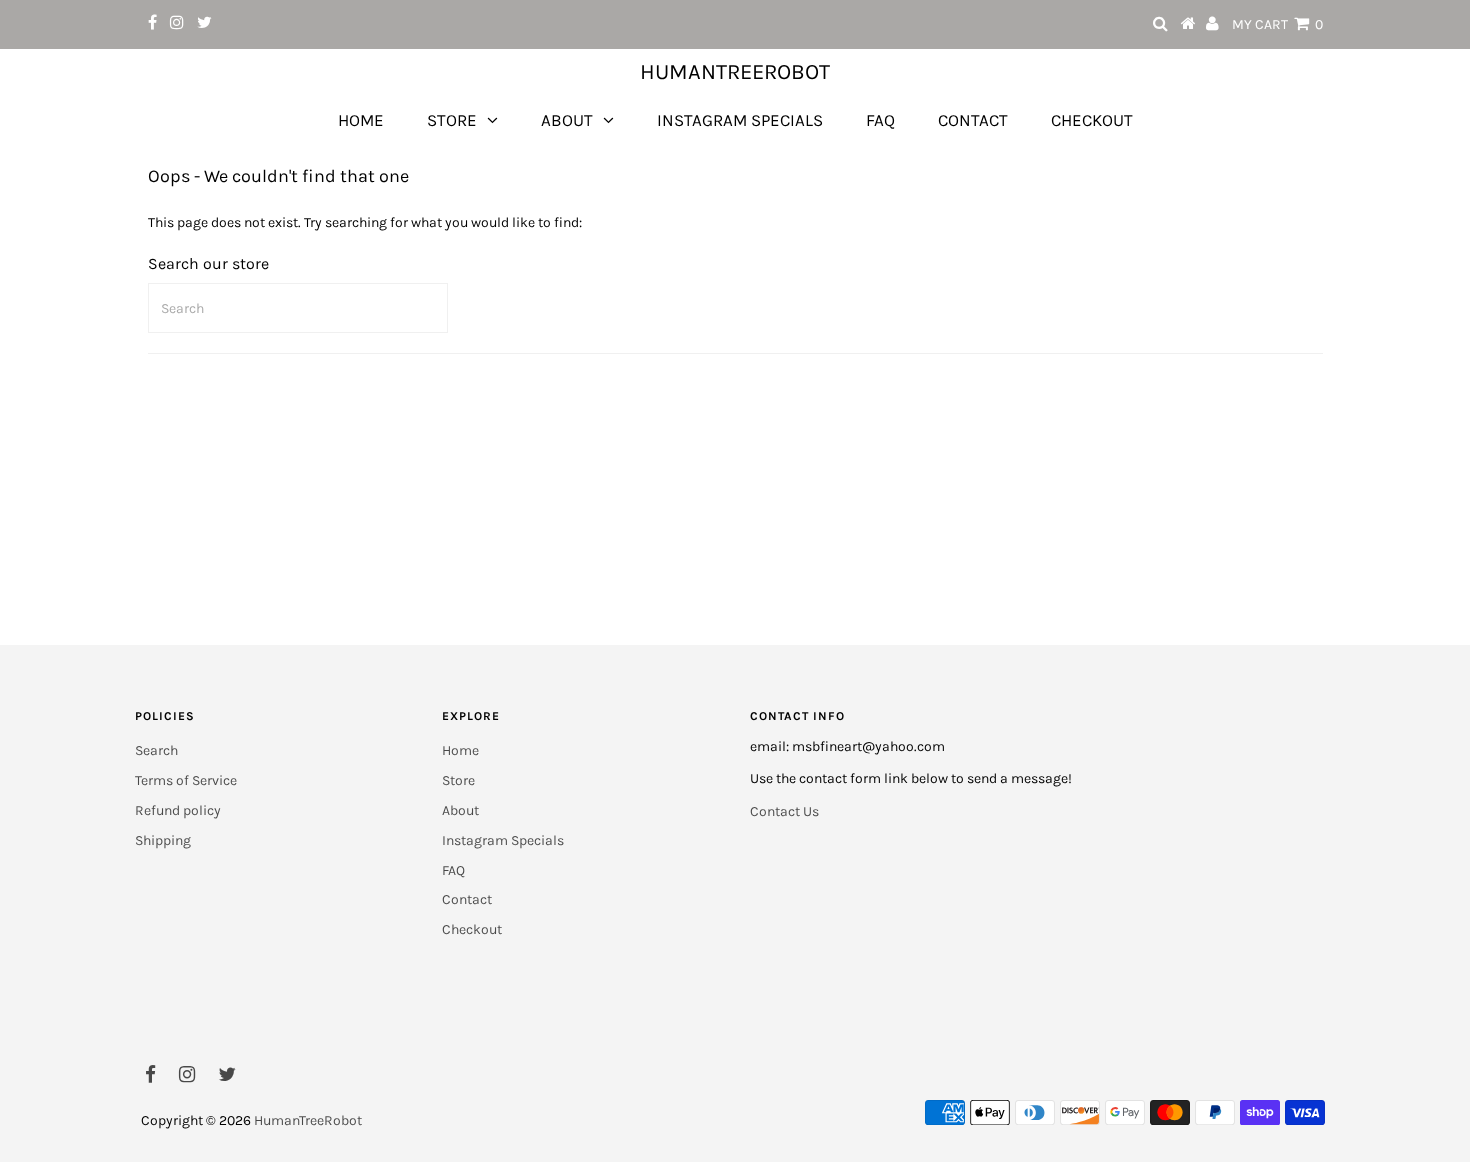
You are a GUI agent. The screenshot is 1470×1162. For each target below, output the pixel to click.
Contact (973, 120)
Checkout (1092, 120)
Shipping (163, 840)
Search (156, 750)
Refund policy (178, 810)
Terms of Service (186, 780)
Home (361, 120)
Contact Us (784, 811)
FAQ (880, 120)
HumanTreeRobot (735, 72)
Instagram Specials (740, 120)
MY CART (1277, 24)
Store (452, 120)
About (567, 120)
